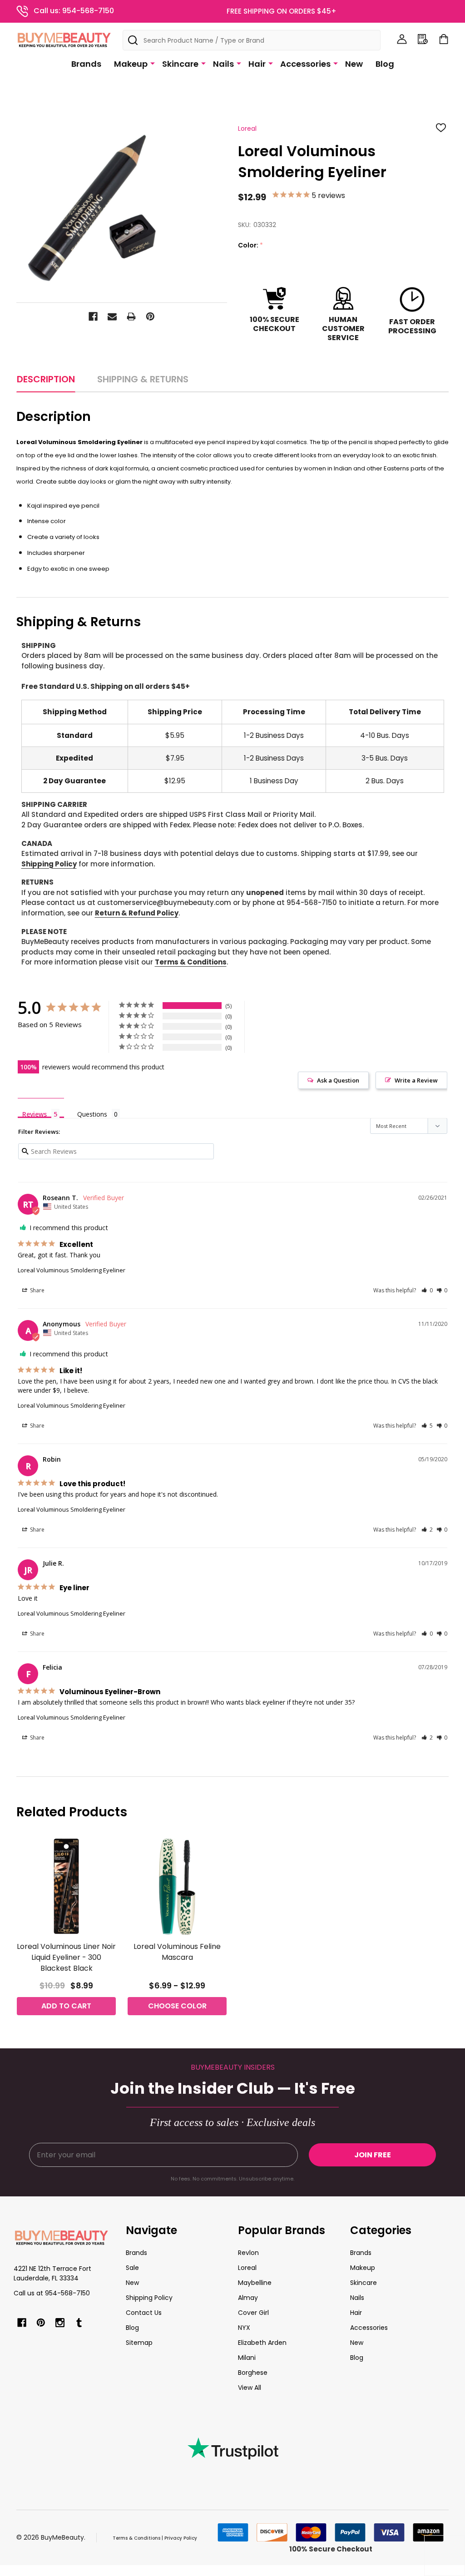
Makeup (131, 64)
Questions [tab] (92, 1114)
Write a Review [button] (416, 1080)
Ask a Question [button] (338, 1080)
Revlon (248, 2253)
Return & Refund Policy (137, 913)
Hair (257, 64)
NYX (244, 2328)
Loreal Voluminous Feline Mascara (177, 1952)
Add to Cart (66, 2006)
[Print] (131, 316)
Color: (251, 245)
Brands (86, 64)
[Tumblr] (79, 2323)
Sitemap (139, 2343)
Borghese (253, 2373)
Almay (248, 2298)
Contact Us (144, 2313)
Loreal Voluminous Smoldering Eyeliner (72, 1270)
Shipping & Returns (143, 379)
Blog (385, 64)
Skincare (180, 64)
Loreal (247, 2268)
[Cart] (444, 39)
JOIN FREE (373, 2155)
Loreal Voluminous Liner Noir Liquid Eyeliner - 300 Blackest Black (66, 1957)
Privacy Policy (181, 2538)
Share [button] (37, 1290)
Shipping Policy (49, 864)
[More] (153, 63)
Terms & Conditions (191, 962)
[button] (427, 1290)
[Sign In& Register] (402, 39)
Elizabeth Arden (262, 2343)
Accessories (305, 64)
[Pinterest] (150, 316)
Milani (247, 2358)
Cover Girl (253, 2313)
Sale (132, 2268)
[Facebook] (93, 316)
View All (250, 2388)
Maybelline (255, 2283)
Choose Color (177, 2006)
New (354, 64)
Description (46, 379)
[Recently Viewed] (423, 39)
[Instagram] (60, 2323)
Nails (223, 64)
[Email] (112, 316)
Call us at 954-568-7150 (52, 2293)
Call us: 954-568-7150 (74, 11)
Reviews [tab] (35, 1114)
